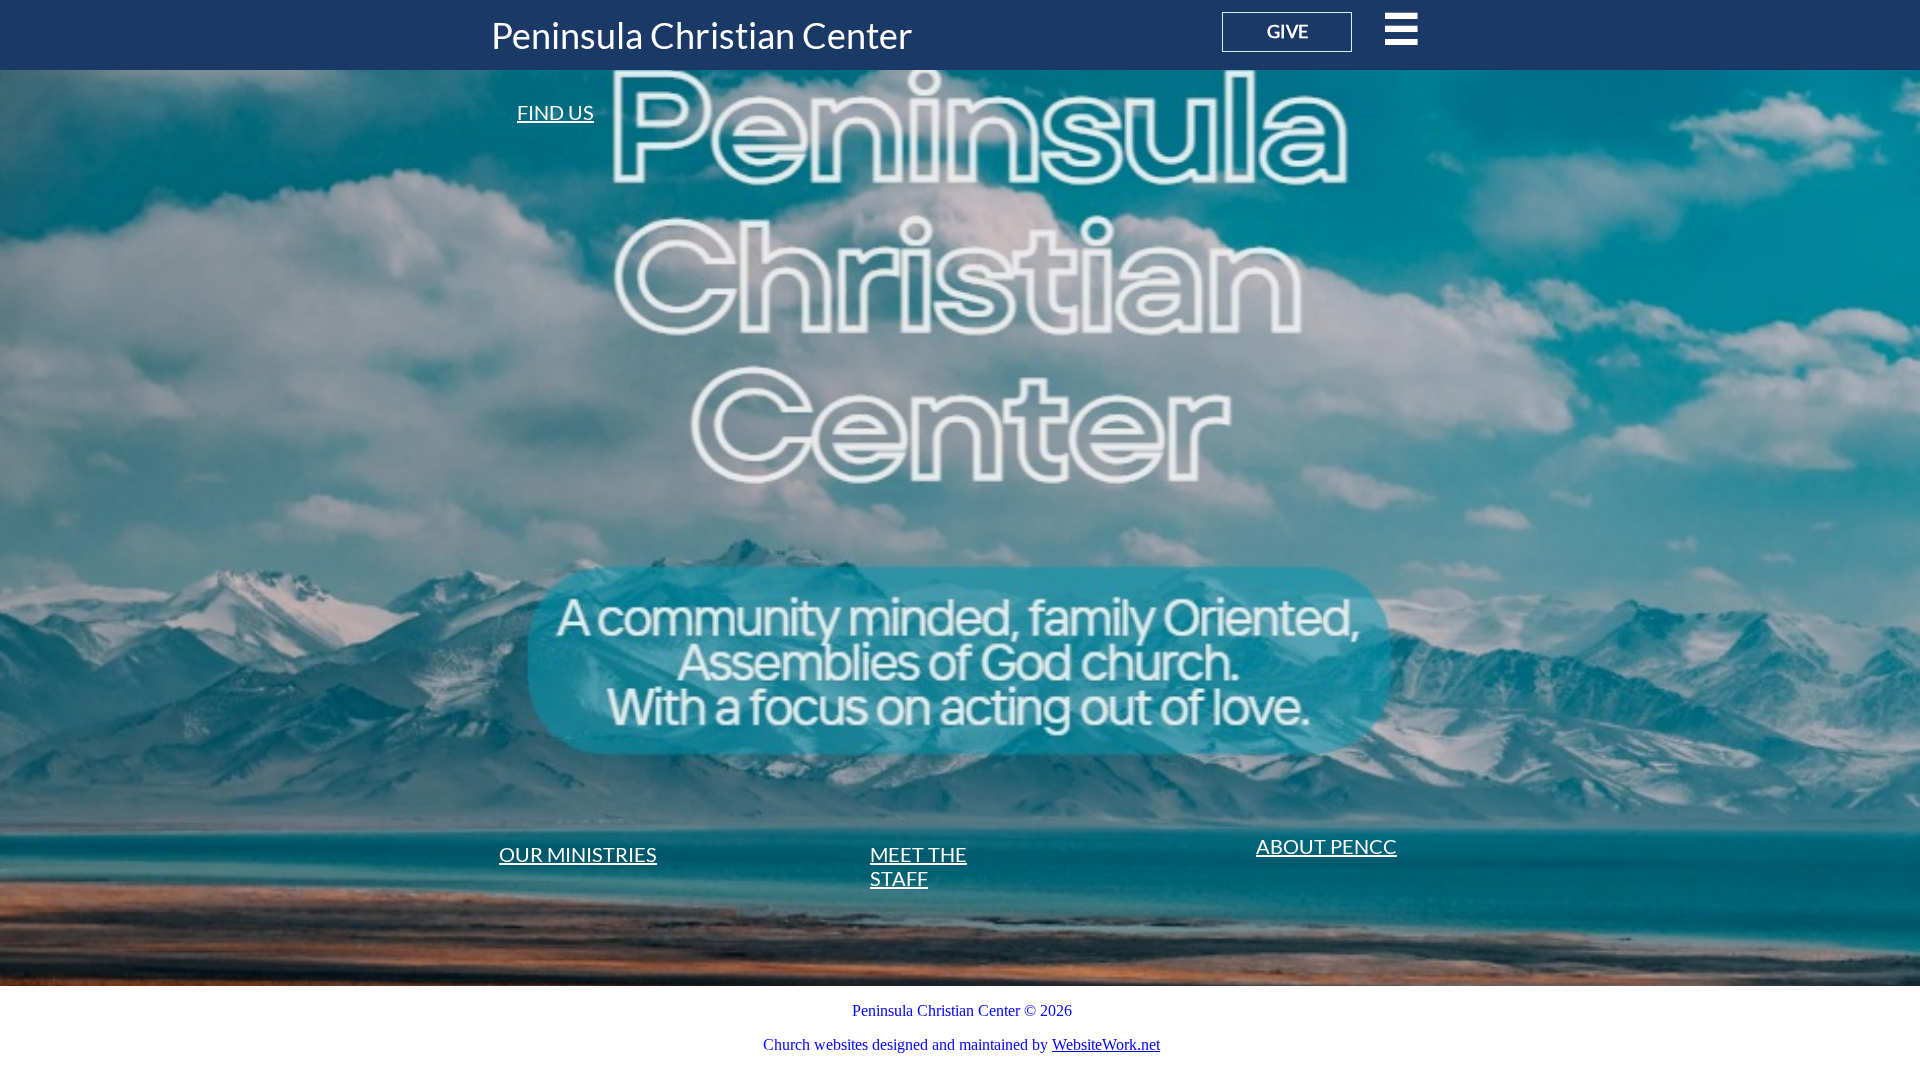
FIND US (555, 112)
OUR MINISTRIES (578, 854)
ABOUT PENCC (1326, 846)
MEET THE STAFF (918, 866)
